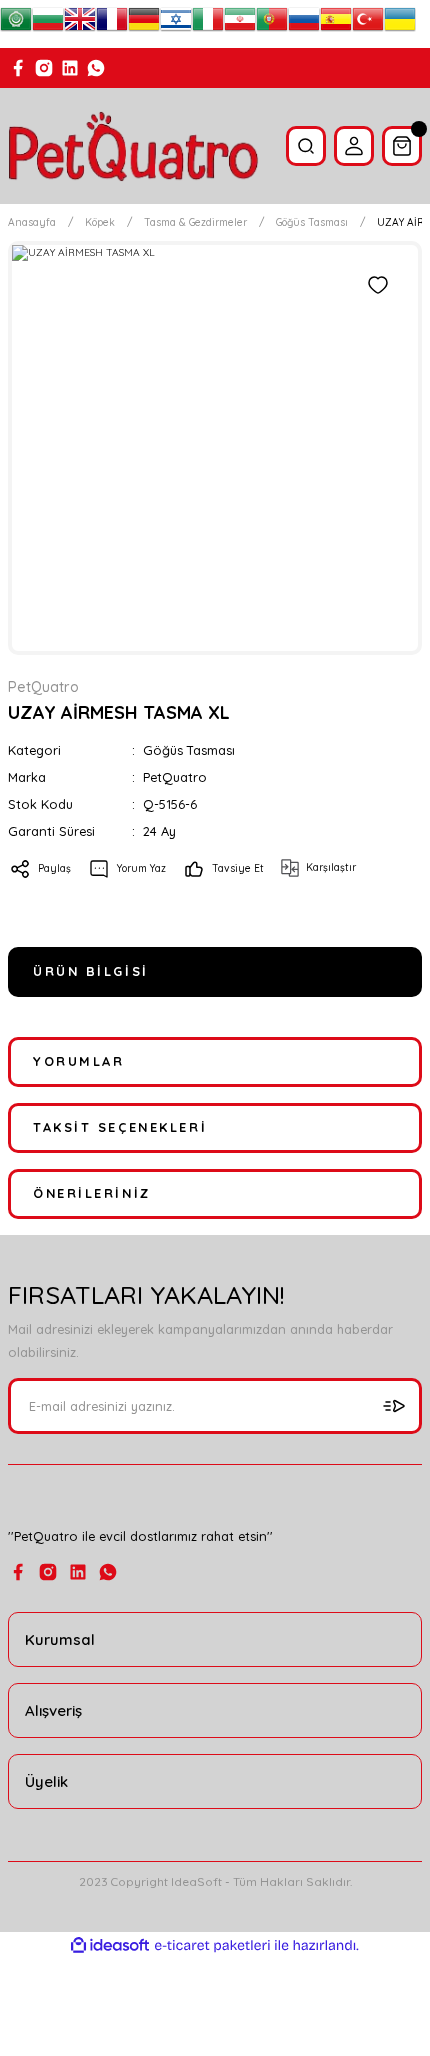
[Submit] (394, 1406)
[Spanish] (336, 24)
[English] (80, 24)
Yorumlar (78, 1061)
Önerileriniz (92, 1193)
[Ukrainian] (400, 24)
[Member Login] (354, 146)
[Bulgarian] (48, 24)
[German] (144, 24)
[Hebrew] (176, 24)
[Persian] (240, 24)
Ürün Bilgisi (91, 971)
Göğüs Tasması (189, 750)
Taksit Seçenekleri (120, 1127)
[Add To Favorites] (378, 285)
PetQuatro (175, 777)
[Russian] (304, 24)
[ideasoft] (110, 1946)
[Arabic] (16, 24)
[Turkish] (368, 24)
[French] (112, 24)
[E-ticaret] (212, 1945)
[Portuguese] (272, 24)
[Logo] (133, 146)
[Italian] (208, 24)
